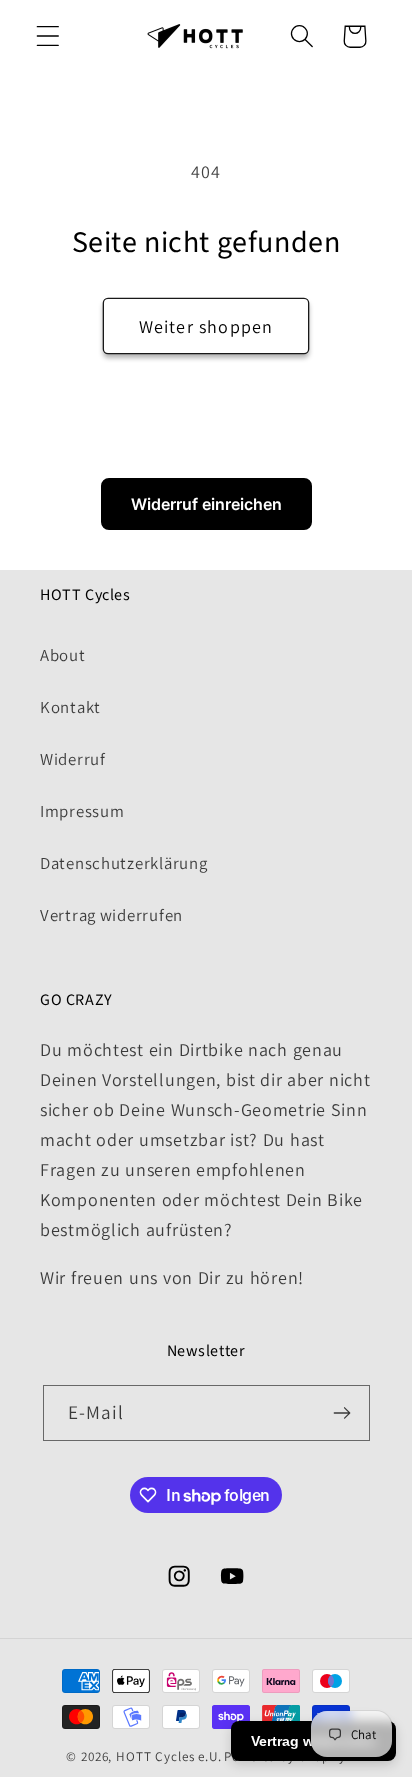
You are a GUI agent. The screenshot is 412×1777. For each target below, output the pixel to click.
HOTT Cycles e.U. (168, 1756)
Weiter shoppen (206, 326)
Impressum (82, 811)
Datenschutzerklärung (123, 863)
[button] (48, 36)
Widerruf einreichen (206, 504)
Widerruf (73, 759)
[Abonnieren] (342, 1413)
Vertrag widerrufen (111, 915)
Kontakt (70, 707)
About (63, 655)
